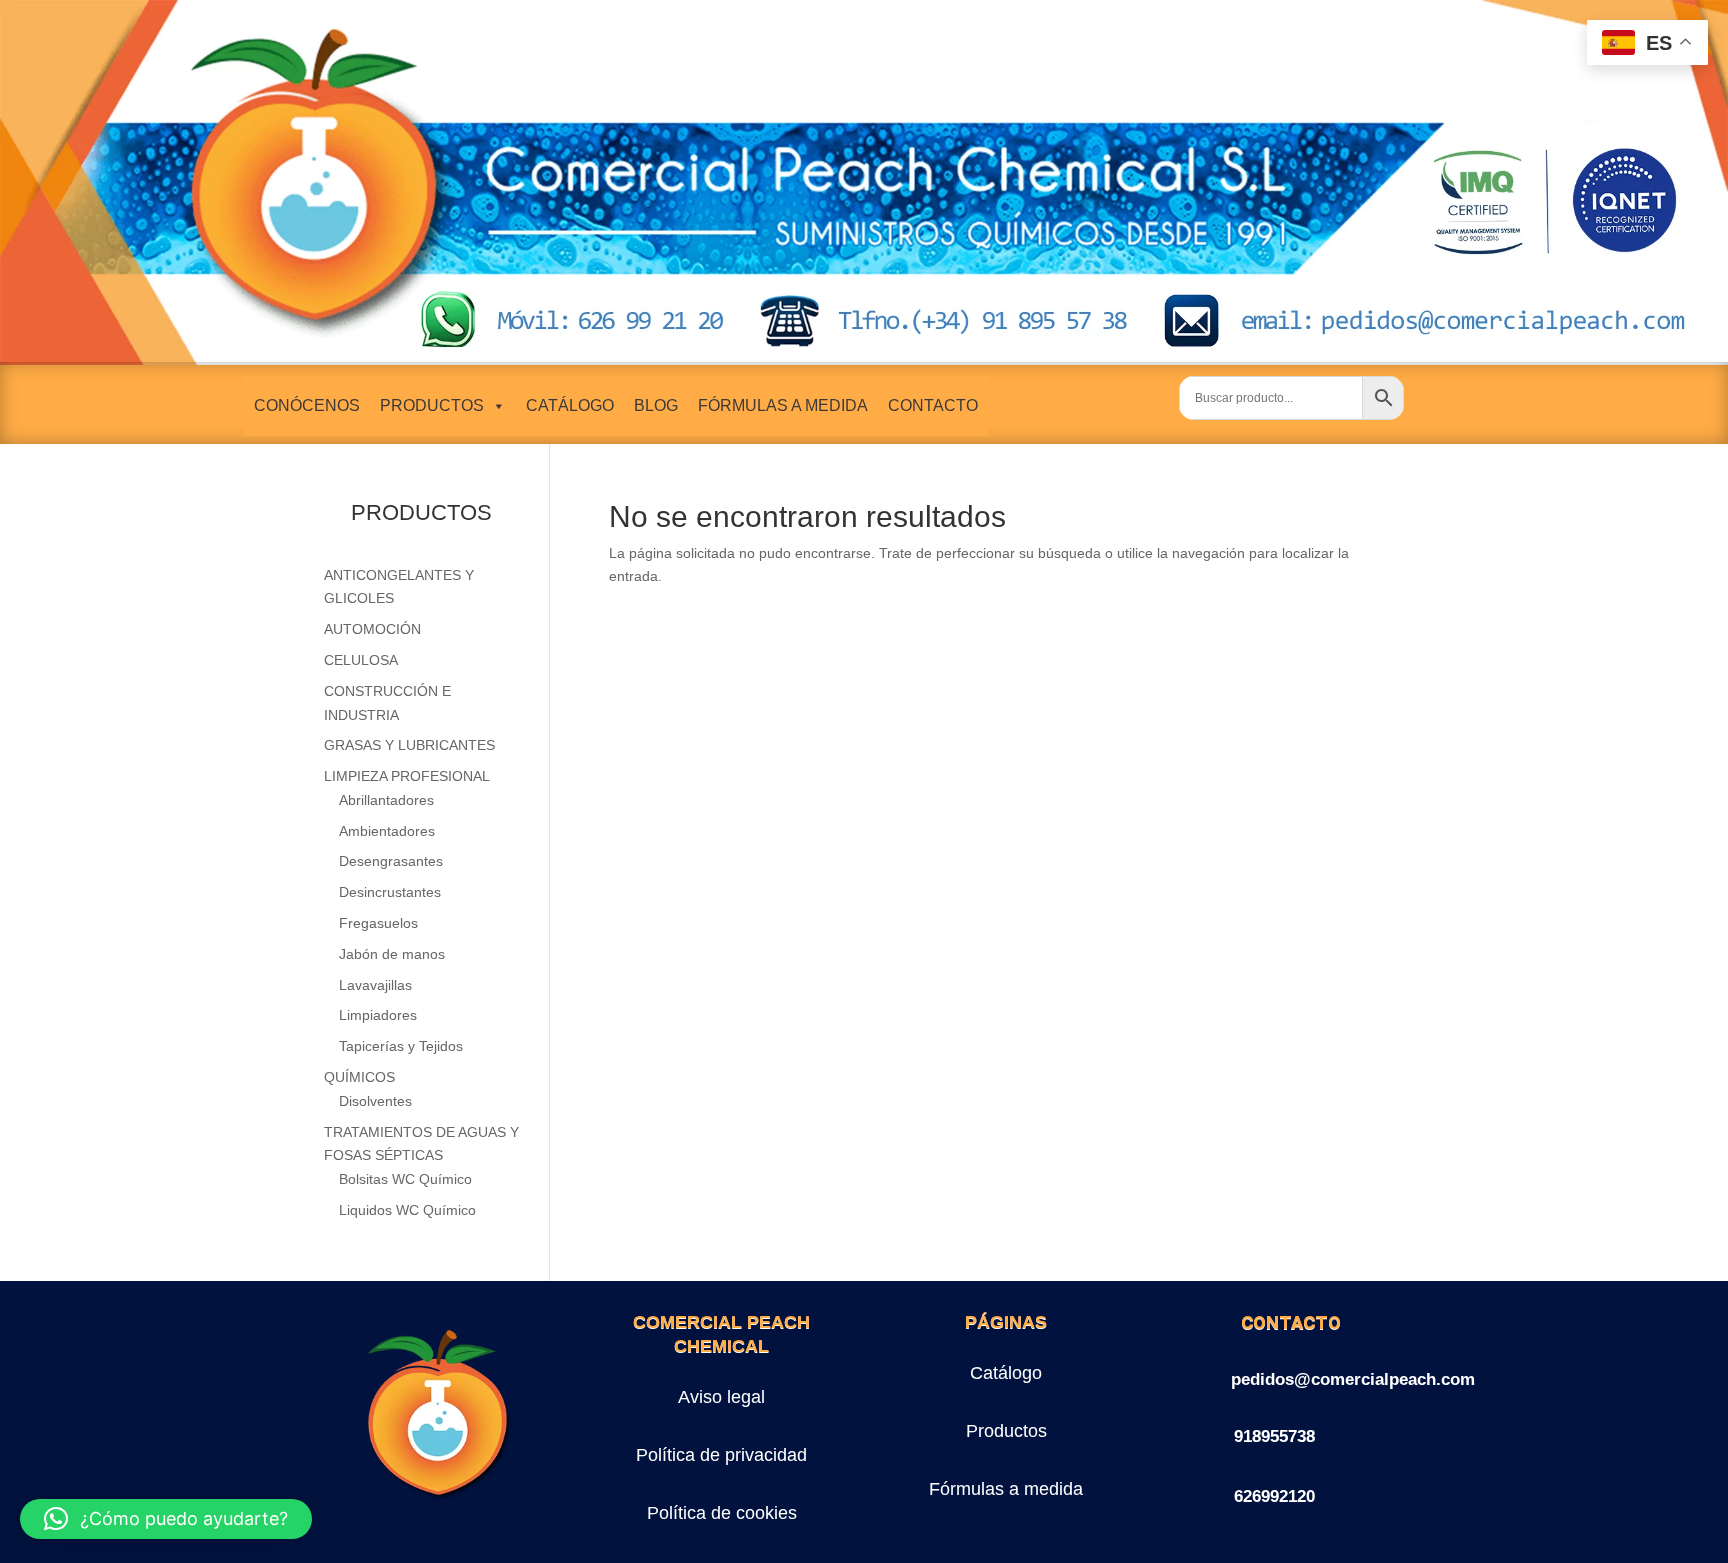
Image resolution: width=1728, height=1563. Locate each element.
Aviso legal (721, 1397)
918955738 (1274, 1436)
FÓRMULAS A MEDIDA (783, 405)
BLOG (656, 405)
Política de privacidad (721, 1455)
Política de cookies (722, 1513)
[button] (166, 1519)
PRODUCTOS (432, 405)
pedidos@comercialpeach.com (1353, 1379)
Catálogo (1006, 1373)
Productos (1006, 1431)
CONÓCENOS (307, 405)
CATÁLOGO (570, 405)
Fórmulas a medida (1006, 1489)
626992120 (1274, 1496)
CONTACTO (933, 405)
